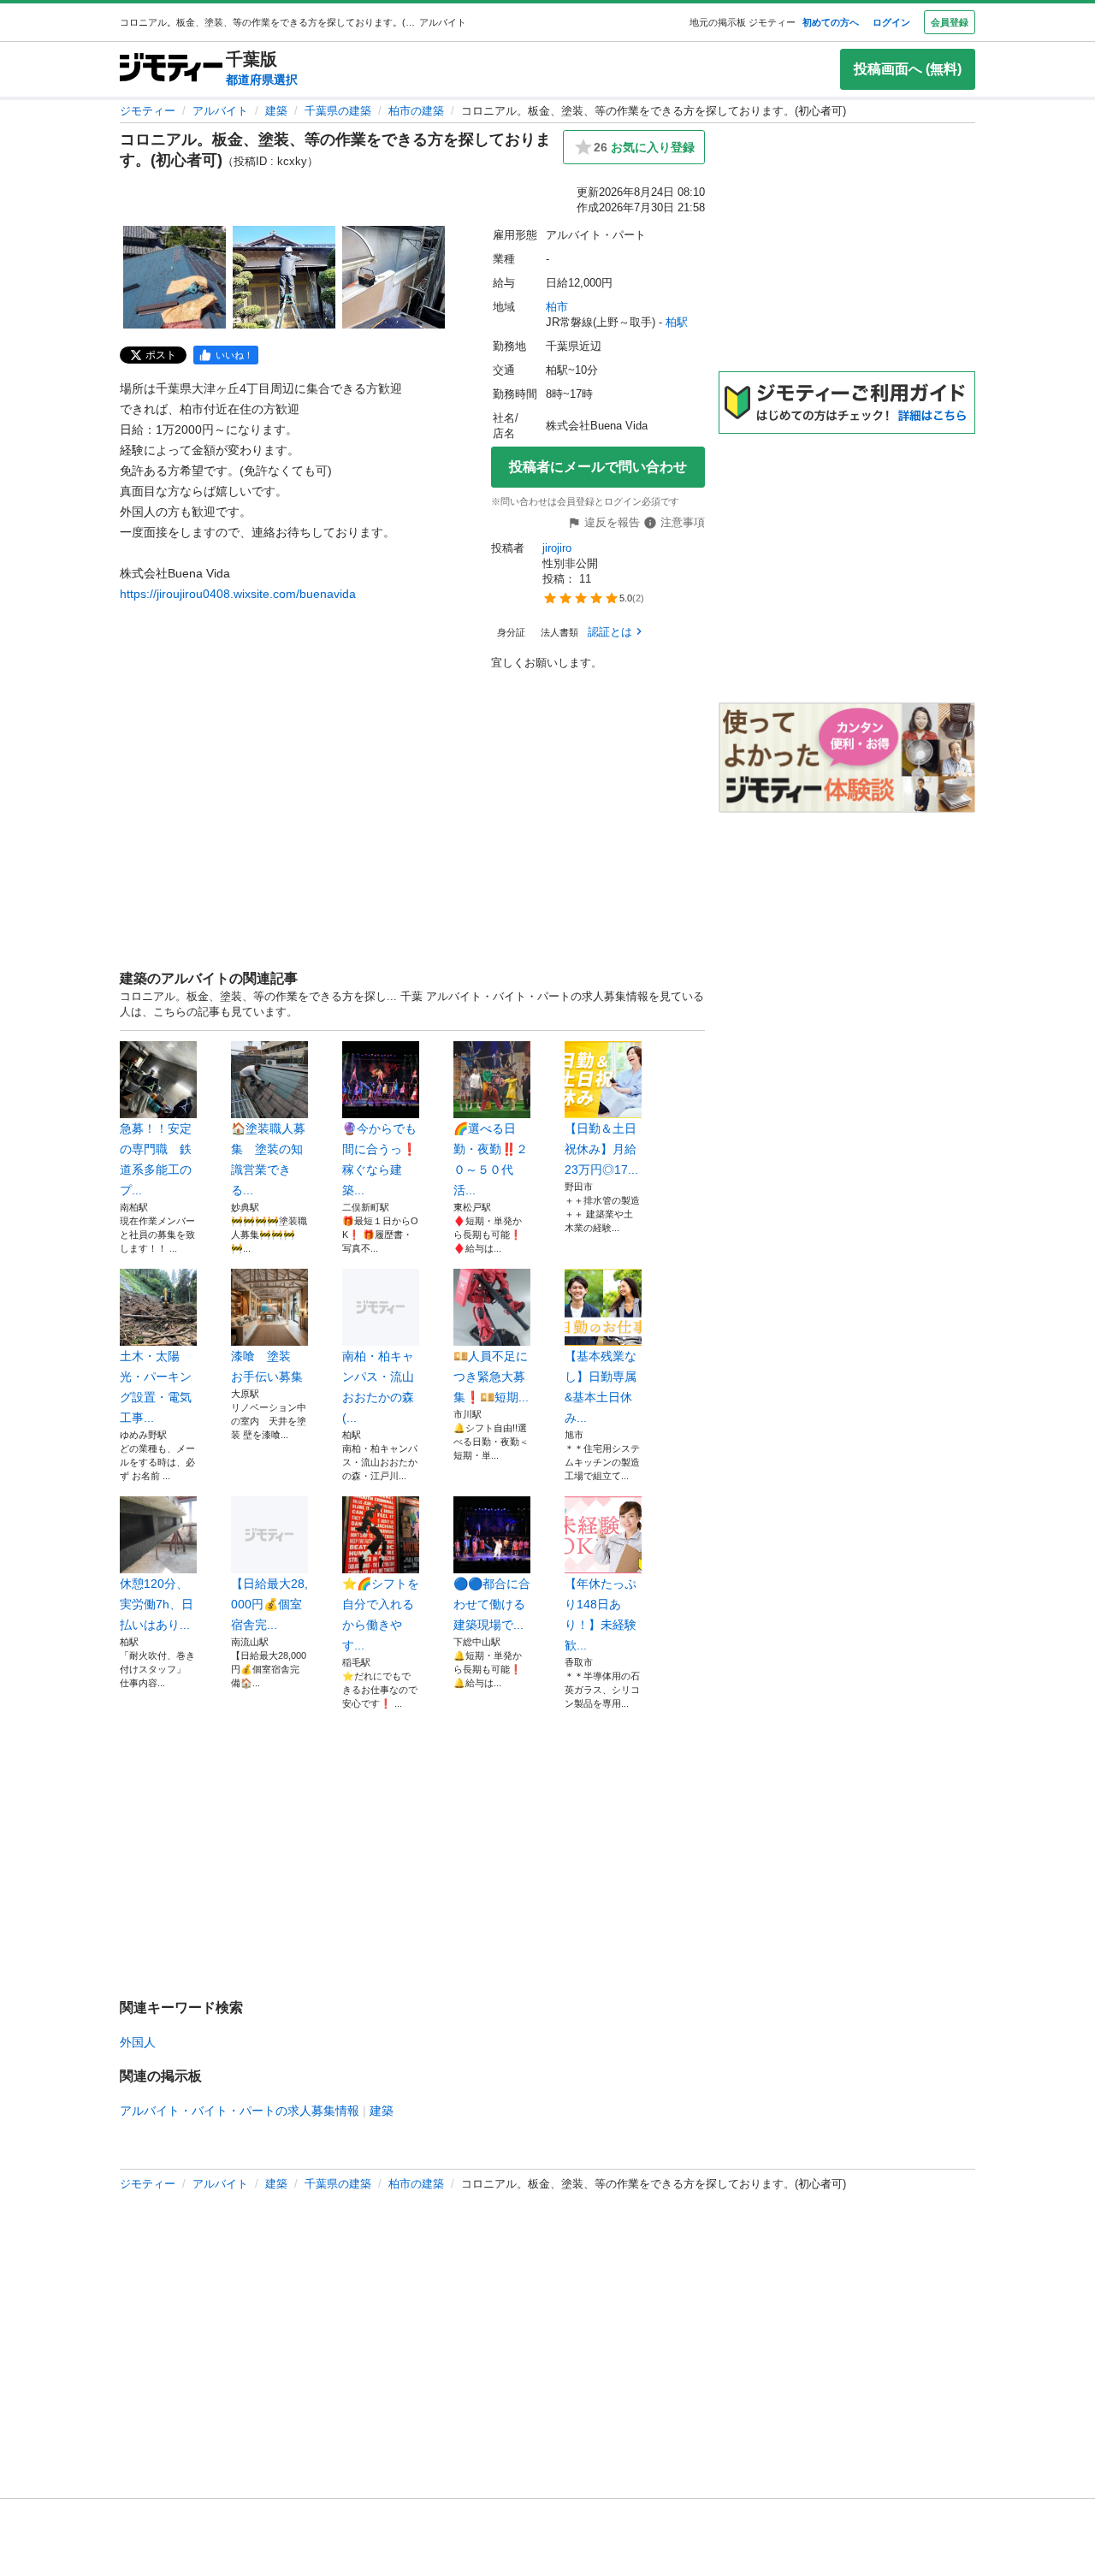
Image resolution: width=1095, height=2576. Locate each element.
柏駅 (677, 322)
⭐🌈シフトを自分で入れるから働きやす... (381, 1614)
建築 (276, 111)
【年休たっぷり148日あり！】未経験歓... (601, 1614)
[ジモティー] (171, 69)
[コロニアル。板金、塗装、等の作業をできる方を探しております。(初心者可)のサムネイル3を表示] (394, 277)
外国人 (138, 2042)
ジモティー (148, 111)
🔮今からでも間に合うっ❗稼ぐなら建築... (379, 1159)
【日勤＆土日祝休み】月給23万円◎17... (601, 1149)
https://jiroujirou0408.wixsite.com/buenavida (238, 594)
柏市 (557, 307)
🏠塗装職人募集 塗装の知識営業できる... (268, 1159)
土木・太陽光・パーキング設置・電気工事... (156, 1387)
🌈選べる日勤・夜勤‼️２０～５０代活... (491, 1159)
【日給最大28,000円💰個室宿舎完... (269, 1604)
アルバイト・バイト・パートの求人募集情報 (240, 2111)
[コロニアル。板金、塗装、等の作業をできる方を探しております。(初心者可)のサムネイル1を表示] (175, 277)
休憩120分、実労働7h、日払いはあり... (157, 1604)
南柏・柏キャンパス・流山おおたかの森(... (378, 1387)
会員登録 (950, 22)
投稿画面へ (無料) (908, 69)
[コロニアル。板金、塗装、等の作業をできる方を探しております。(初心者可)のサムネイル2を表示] (284, 277)
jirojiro (557, 548)
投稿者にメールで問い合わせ (598, 467)
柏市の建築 (416, 111)
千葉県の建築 (338, 111)
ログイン (891, 22)
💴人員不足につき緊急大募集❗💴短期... (491, 1377)
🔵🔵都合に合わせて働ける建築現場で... (492, 1604)
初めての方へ (831, 22)
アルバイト (220, 111)
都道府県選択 (262, 80)
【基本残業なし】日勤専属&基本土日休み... (601, 1387)
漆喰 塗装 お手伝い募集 (267, 1366)
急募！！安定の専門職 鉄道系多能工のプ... (156, 1159)
